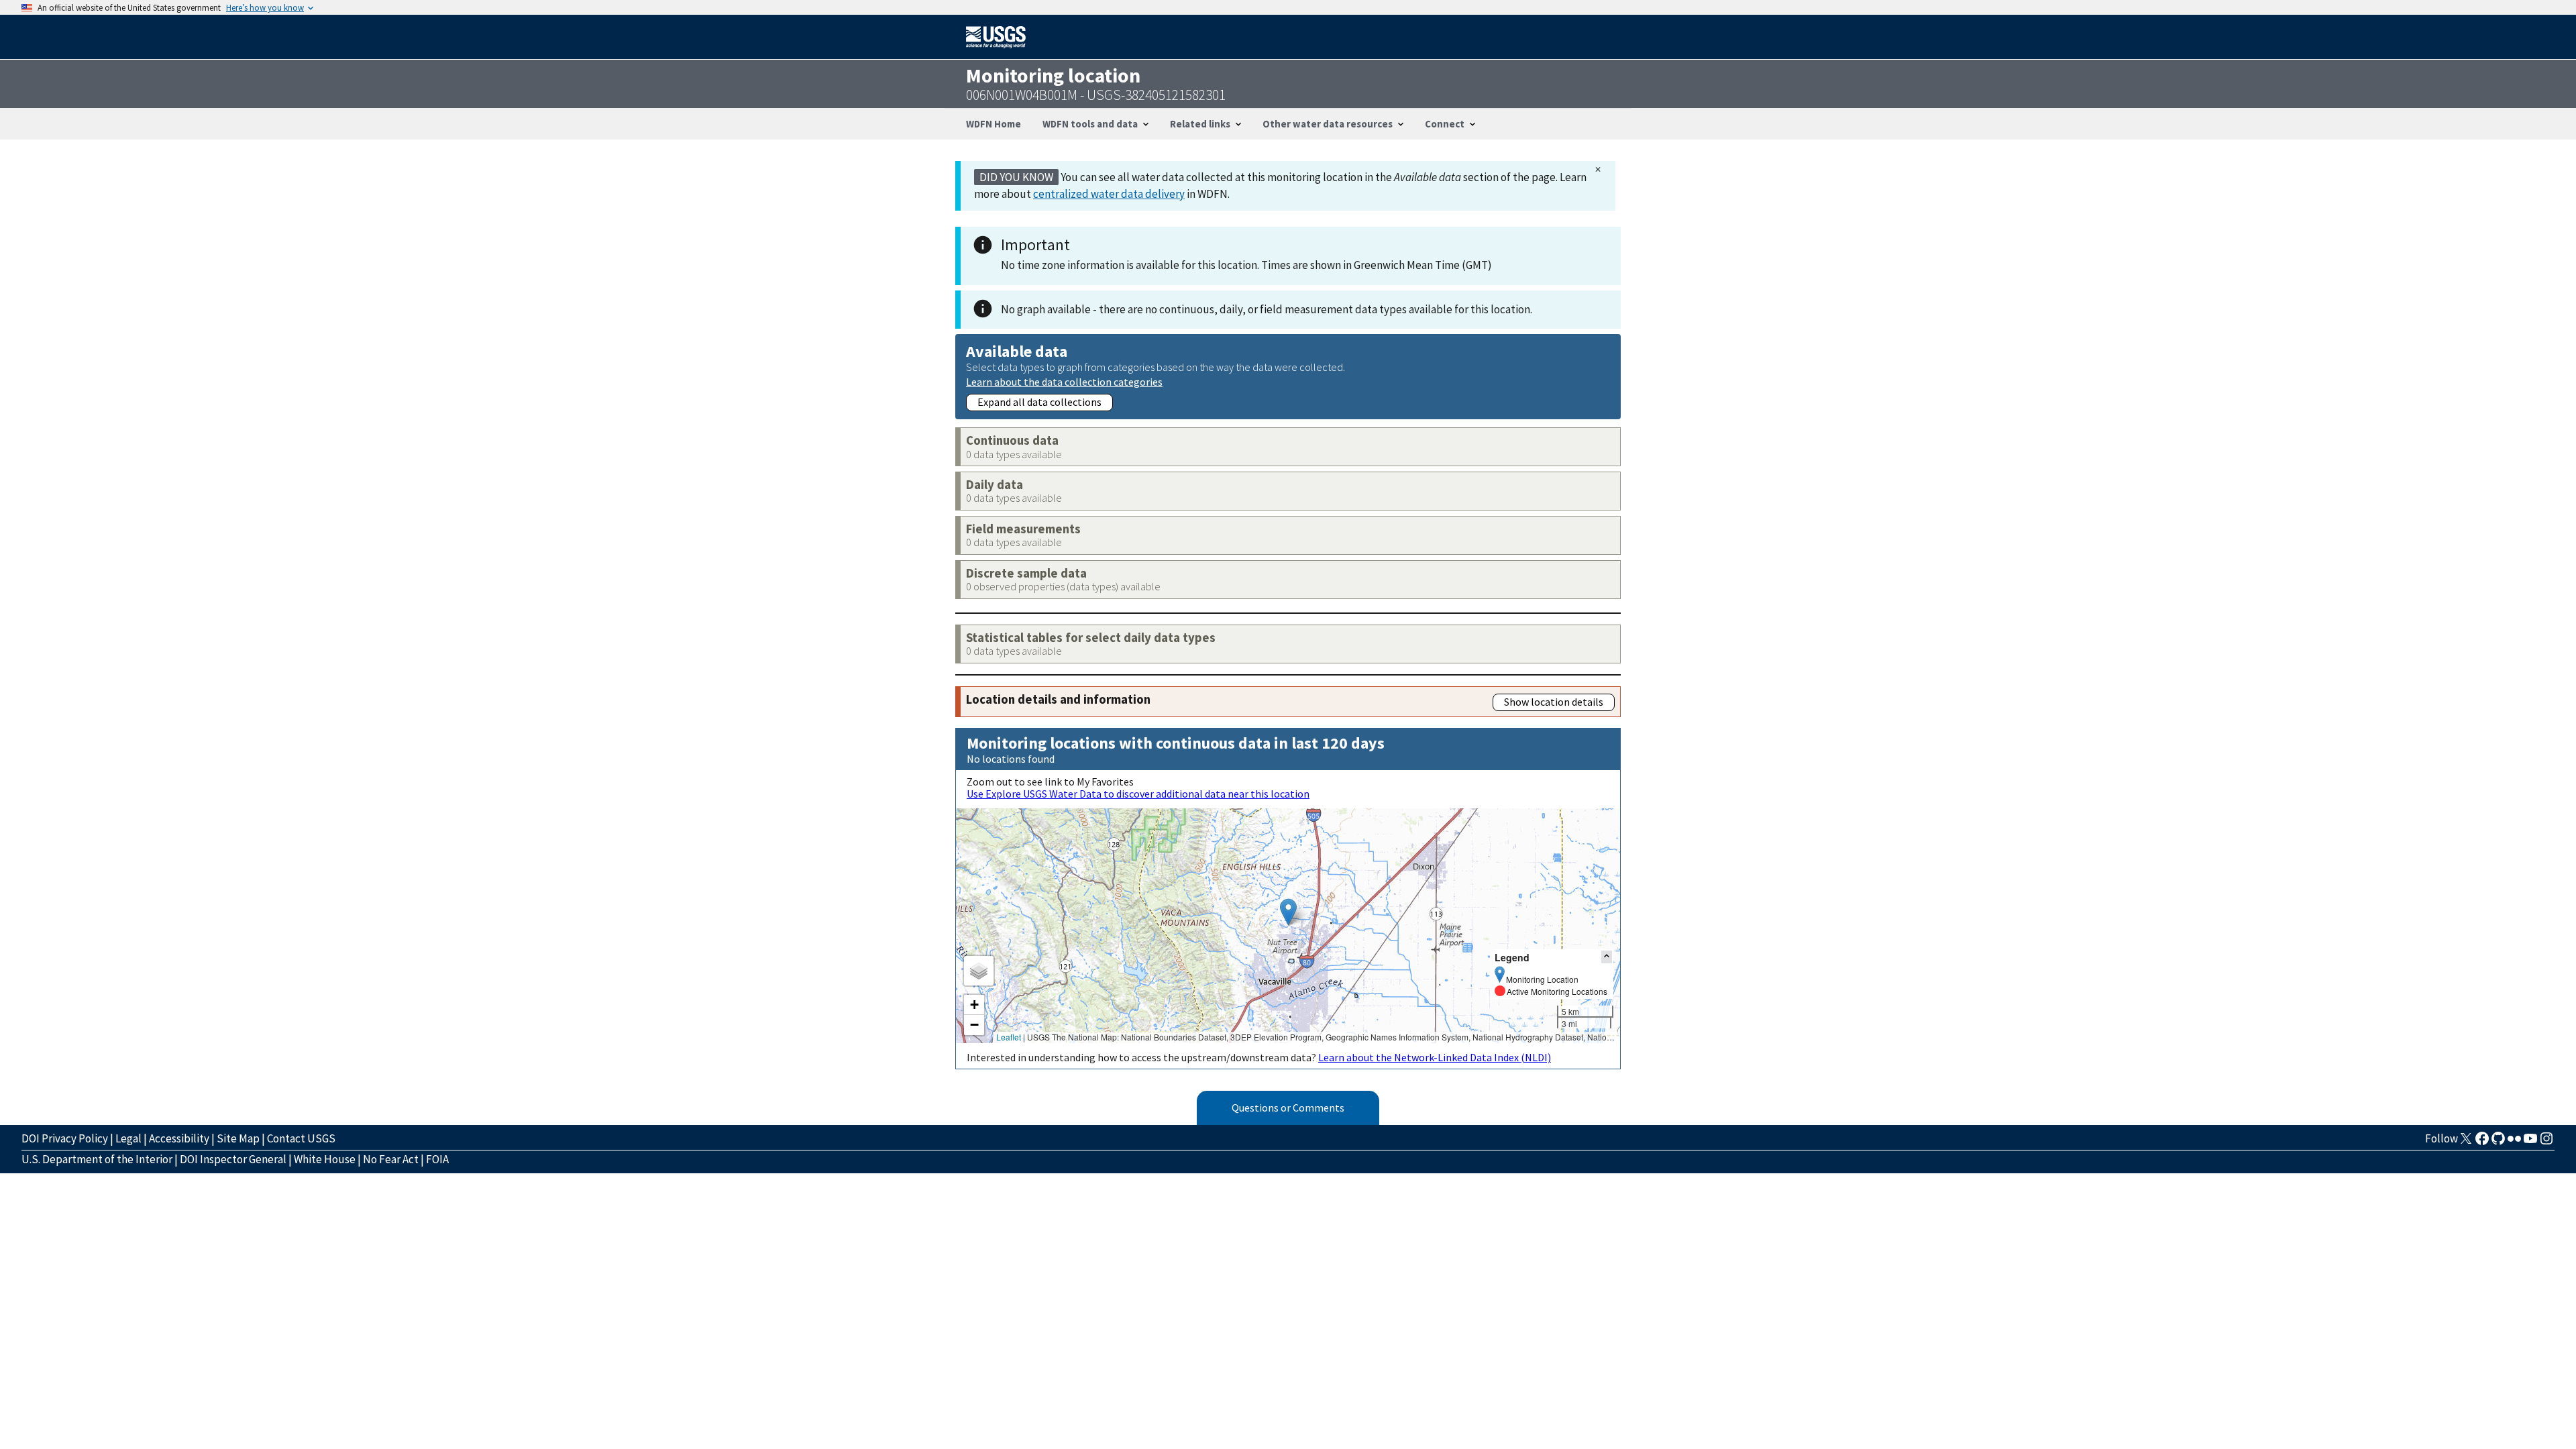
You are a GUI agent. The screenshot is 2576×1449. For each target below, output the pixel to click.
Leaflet (1009, 1037)
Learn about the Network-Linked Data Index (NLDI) (1435, 1057)
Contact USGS (301, 1138)
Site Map (238, 1138)
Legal (128, 1138)
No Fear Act (391, 1159)
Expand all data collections (1039, 402)
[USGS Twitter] (2466, 1142)
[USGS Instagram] (2546, 1142)
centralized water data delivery (1109, 194)
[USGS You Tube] (2530, 1142)
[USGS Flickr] (2514, 1142)
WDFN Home (994, 124)
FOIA (437, 1159)
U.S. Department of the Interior (97, 1159)
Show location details (1554, 702)
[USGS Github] (2498, 1142)
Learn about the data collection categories (1064, 381)
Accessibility (179, 1138)
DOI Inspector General (233, 1159)
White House (325, 1159)
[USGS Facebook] (2482, 1142)
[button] (1288, 912)
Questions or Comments (1288, 1108)
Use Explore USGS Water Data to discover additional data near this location (1138, 794)
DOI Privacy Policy (65, 1138)
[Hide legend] (1607, 957)
